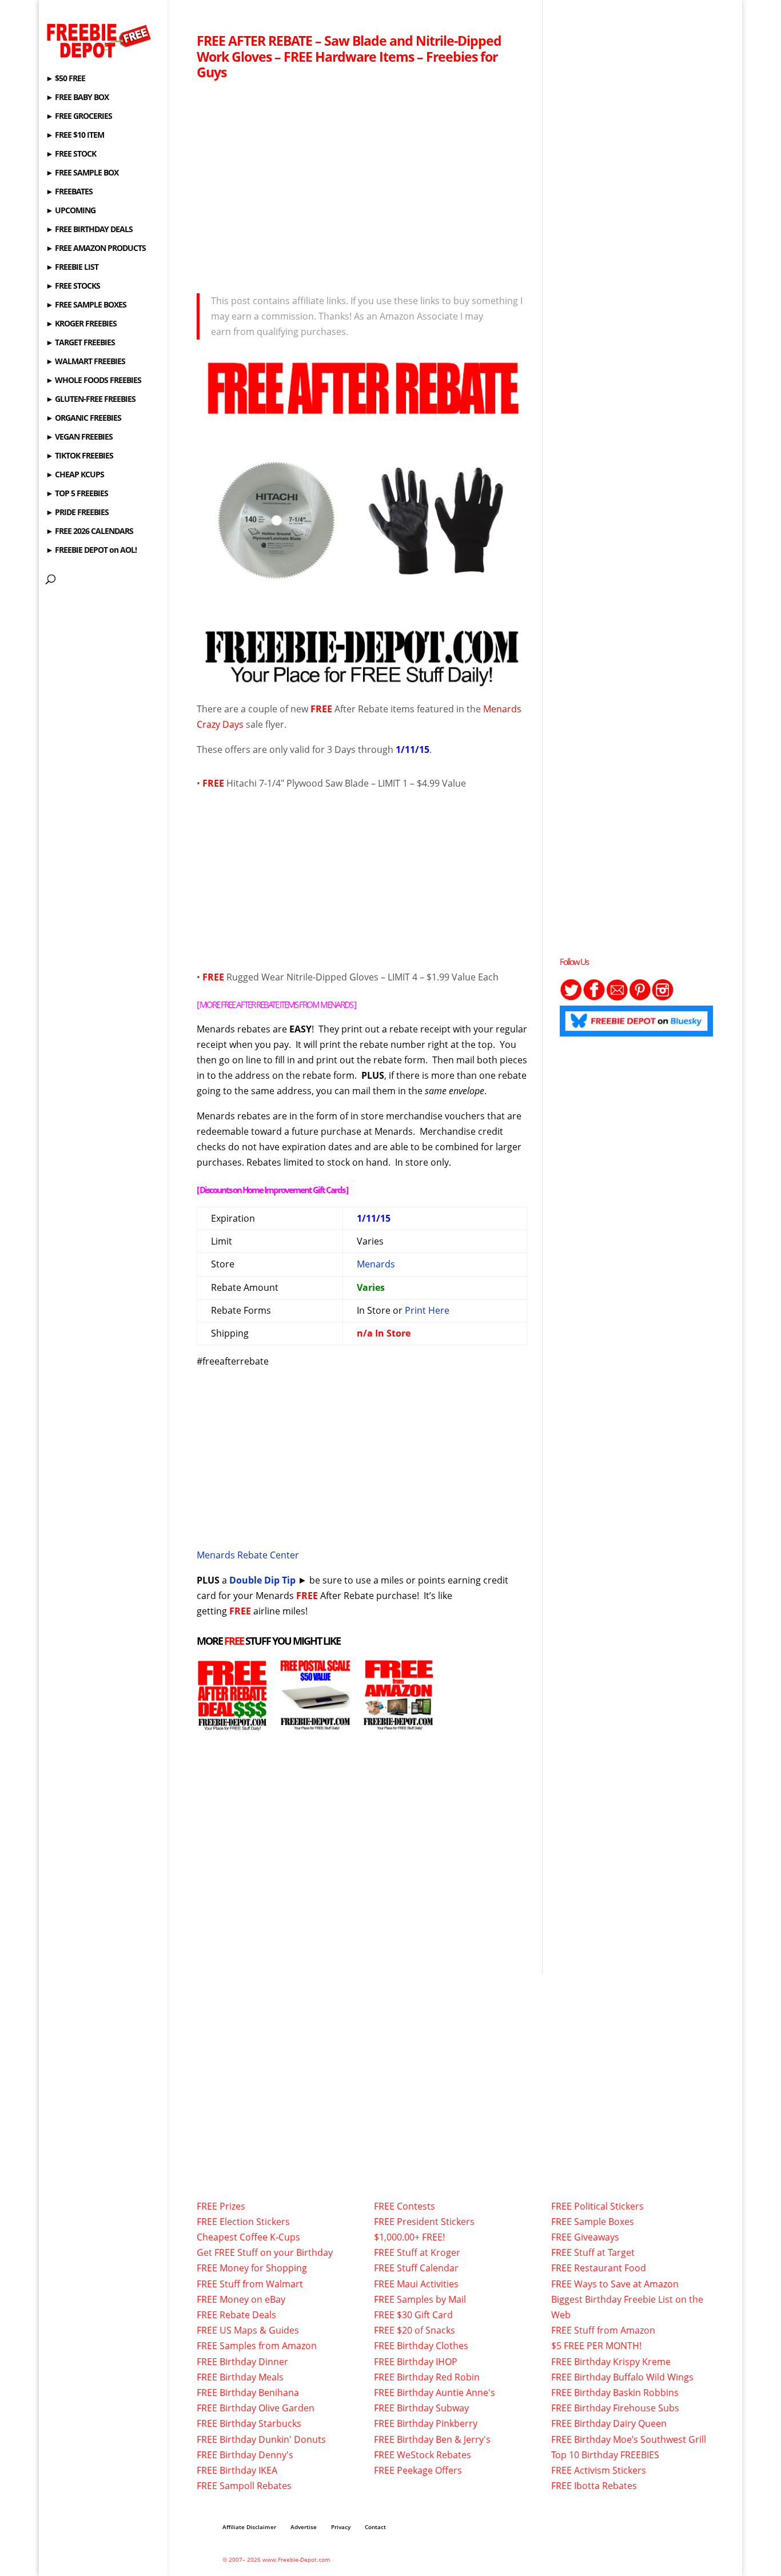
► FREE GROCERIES (79, 117)
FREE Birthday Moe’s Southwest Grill (629, 2439)
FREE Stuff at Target (593, 2252)
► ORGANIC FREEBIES (83, 418)
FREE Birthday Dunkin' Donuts (261, 2439)
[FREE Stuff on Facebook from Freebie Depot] (594, 998)
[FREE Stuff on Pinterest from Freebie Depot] (640, 998)
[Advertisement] (362, 184)
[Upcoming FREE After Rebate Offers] (232, 1723)
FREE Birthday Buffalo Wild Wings (622, 2377)
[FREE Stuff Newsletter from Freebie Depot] (617, 998)
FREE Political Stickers (597, 2206)
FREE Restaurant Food (599, 2268)
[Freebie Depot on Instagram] (663, 998)
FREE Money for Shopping (252, 2268)
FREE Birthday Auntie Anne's (435, 2392)
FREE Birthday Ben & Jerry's (432, 2439)
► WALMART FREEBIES (85, 362)
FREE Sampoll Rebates (244, 2486)
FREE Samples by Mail (420, 2299)
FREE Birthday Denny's (245, 2455)
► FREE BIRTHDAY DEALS (89, 230)
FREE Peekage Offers (418, 2470)
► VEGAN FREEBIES (79, 437)
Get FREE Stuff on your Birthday (265, 2252)
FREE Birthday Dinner (242, 2362)
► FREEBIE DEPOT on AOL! (91, 551)
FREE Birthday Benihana (248, 2392)
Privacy (341, 2527)
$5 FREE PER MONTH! (596, 2346)
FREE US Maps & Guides (248, 2330)
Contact (375, 2527)
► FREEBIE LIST (72, 268)
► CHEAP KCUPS (75, 475)
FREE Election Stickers (243, 2222)
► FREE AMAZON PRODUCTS (96, 249)
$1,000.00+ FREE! (409, 2237)
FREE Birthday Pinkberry (426, 2423)
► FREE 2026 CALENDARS (89, 532)
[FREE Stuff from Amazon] (398, 1723)
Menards (376, 1264)
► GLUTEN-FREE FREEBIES (91, 400)
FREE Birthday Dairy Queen (609, 2423)
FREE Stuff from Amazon (603, 2330)
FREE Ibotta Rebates (594, 2486)
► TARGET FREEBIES (80, 343)
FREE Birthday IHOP (416, 2362)
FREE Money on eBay (241, 2299)
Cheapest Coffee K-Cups (248, 2237)
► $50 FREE (65, 79)
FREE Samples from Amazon (257, 2346)
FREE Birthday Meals (240, 2377)
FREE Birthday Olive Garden (256, 2408)
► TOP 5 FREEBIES (77, 494)
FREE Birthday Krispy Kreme (611, 2362)
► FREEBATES (69, 192)
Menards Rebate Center (248, 1555)
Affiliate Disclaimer (249, 2527)
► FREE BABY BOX (77, 98)
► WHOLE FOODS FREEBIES (93, 381)
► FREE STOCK (71, 154)
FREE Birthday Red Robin (427, 2377)
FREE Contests (405, 2206)
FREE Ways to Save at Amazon (615, 2284)
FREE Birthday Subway (421, 2408)
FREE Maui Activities (416, 2284)
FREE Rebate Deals (236, 2315)
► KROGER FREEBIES (81, 324)
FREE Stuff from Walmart (250, 2284)
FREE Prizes (221, 2206)
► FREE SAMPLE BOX (82, 173)
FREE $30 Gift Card (413, 2315)
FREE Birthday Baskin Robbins (615, 2392)
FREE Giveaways (585, 2237)
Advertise (304, 2527)
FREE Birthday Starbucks (249, 2423)
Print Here (427, 1310)
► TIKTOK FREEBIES (79, 456)
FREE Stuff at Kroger (417, 2252)
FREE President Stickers (424, 2222)
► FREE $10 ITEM (75, 135)
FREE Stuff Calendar (416, 2268)
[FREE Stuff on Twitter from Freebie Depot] (571, 998)
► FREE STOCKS (73, 286)
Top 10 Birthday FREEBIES (605, 2455)
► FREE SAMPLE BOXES (86, 305)
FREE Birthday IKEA (237, 2470)
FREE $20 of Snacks (415, 2330)
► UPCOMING (71, 211)
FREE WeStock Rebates (423, 2455)
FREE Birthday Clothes (421, 2346)
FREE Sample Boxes (593, 2222)
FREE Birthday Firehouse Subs (615, 2408)
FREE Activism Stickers (599, 2470)
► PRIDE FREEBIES (77, 513)
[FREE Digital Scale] (315, 1723)
